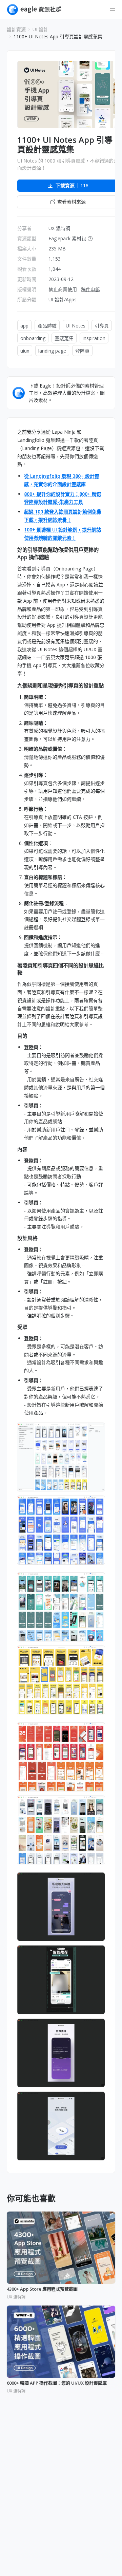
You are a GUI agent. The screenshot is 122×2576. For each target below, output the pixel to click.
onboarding (33, 338)
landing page (52, 351)
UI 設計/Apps (63, 299)
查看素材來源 (72, 202)
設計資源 (16, 29)
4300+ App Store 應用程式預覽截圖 (42, 2289)
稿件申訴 (90, 289)
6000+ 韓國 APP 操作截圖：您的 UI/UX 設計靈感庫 (57, 2383)
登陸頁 (82, 351)
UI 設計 (40, 29)
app (24, 326)
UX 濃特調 (59, 228)
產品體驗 (47, 326)
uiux (25, 351)
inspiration (94, 338)
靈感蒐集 (64, 338)
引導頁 (102, 326)
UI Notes (76, 326)
